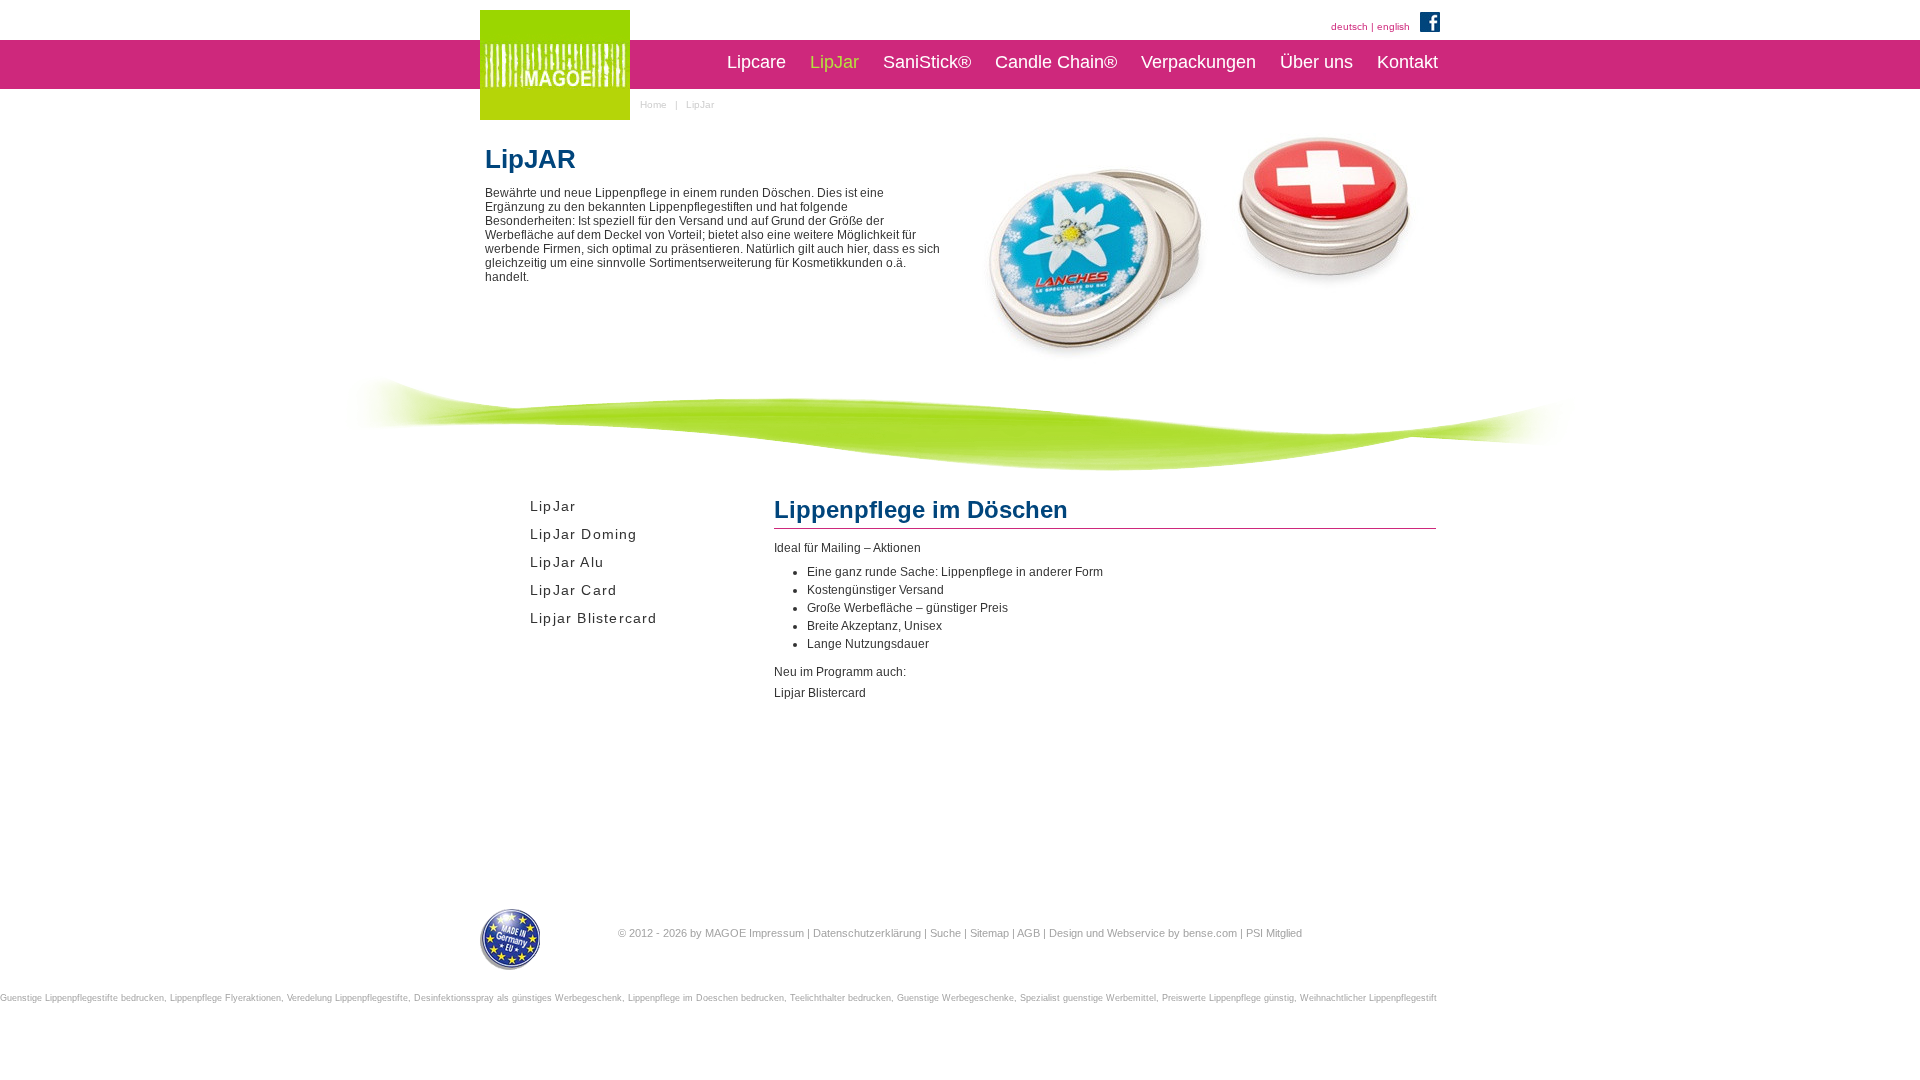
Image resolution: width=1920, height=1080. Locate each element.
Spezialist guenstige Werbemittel (1088, 998)
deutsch (1349, 26)
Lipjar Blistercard (594, 618)
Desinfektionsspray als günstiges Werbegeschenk (518, 998)
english (1393, 26)
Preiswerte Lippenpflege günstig (1228, 998)
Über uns (1316, 62)
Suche (945, 933)
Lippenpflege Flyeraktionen (225, 998)
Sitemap (989, 933)
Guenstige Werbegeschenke (955, 998)
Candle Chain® (1056, 62)
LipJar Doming (584, 534)
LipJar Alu (567, 562)
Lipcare (756, 62)
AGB (1028, 933)
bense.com (1210, 933)
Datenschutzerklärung (867, 933)
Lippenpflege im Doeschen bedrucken (706, 998)
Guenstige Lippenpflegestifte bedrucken (82, 998)
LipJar (834, 62)
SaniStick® (927, 62)
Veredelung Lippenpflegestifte (347, 998)
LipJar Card (573, 590)
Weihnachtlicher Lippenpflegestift (1368, 998)
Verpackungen (1198, 62)
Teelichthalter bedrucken (840, 998)
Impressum (776, 933)
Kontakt (1407, 62)
